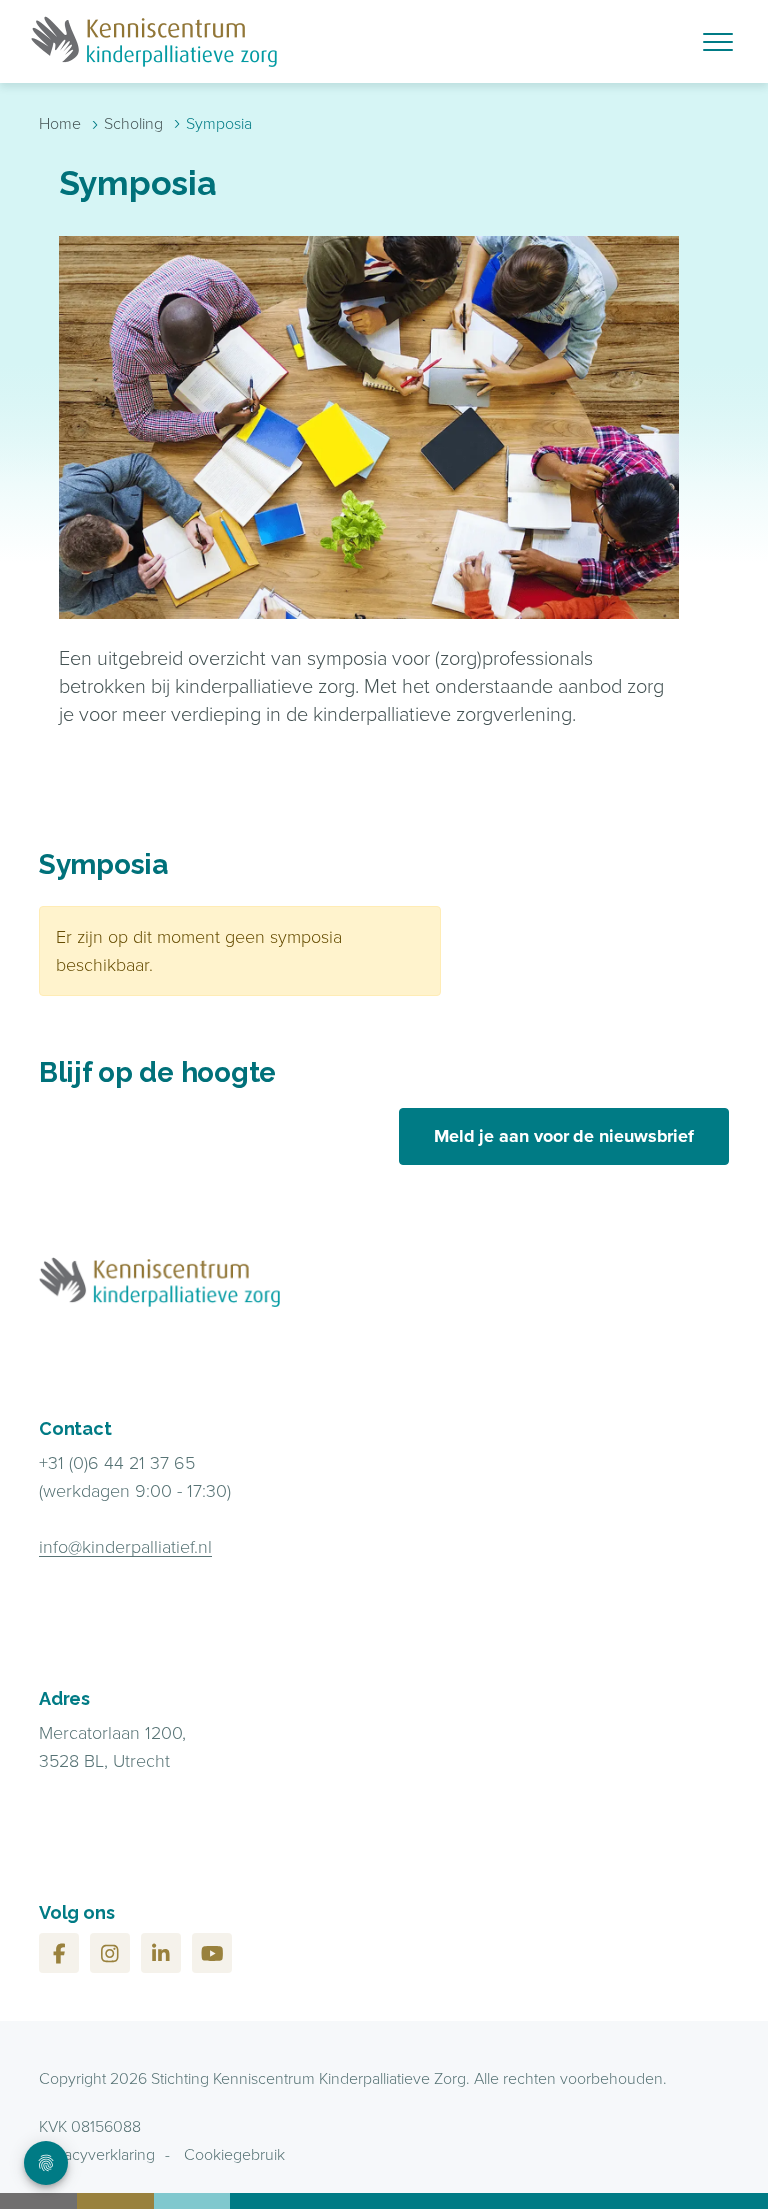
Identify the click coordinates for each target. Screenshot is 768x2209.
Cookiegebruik (234, 2154)
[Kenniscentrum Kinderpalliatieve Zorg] (277, 41)
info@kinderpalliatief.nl (125, 1547)
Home (60, 123)
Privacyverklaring (97, 2154)
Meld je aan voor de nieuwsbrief (564, 1136)
